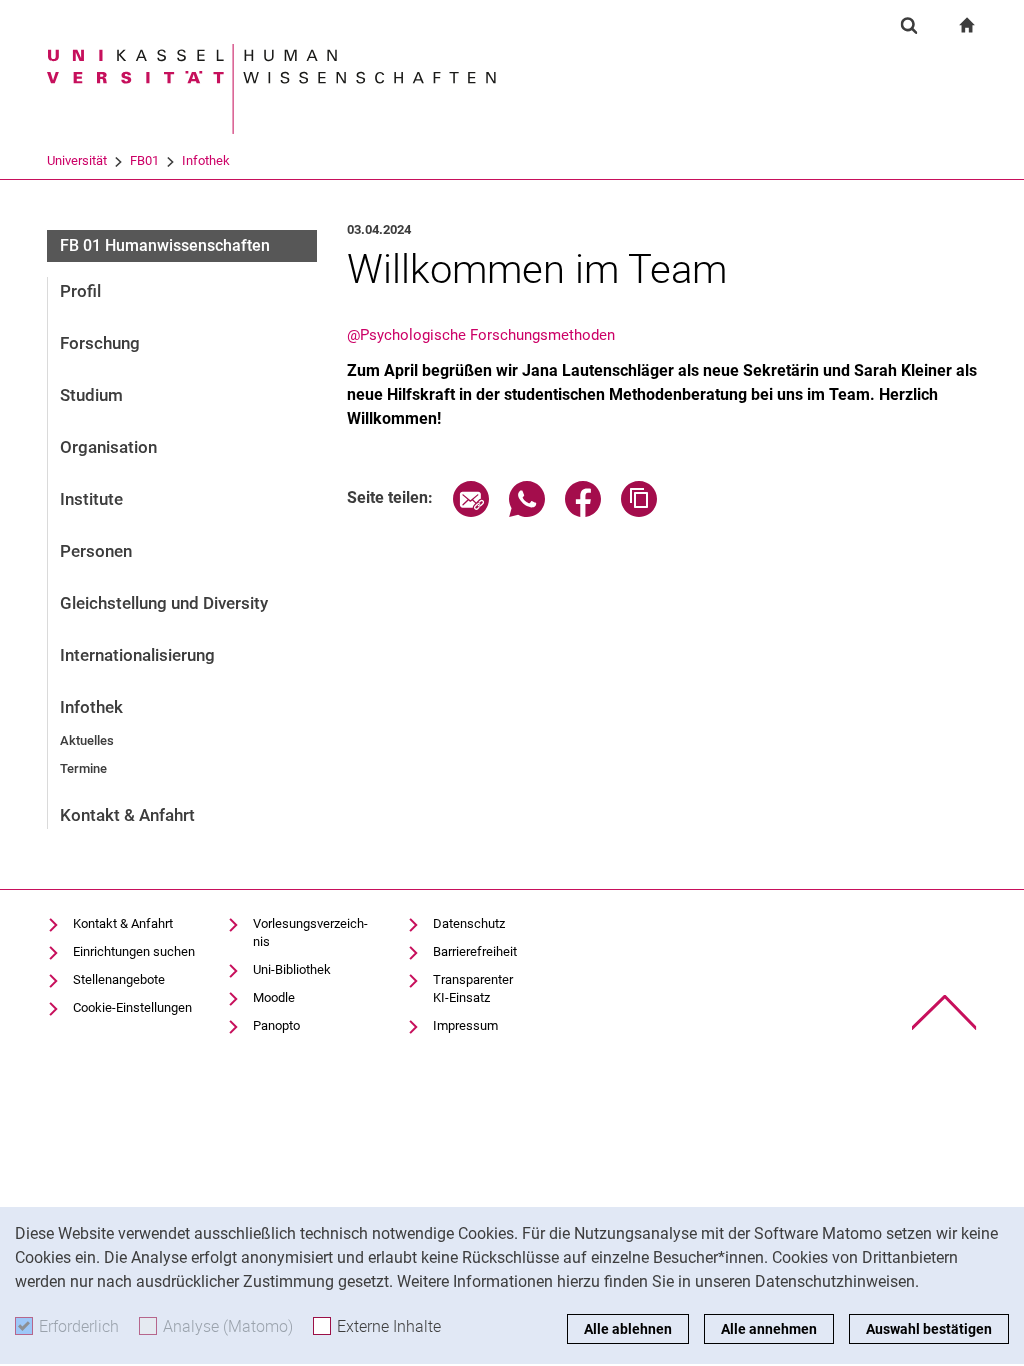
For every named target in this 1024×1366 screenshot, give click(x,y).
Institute (91, 499)
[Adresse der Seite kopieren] (639, 511)
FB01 (144, 160)
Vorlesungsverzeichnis (310, 932)
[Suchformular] (909, 25)
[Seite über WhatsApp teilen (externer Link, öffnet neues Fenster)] (527, 511)
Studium (91, 395)
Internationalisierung (137, 655)
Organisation (108, 447)
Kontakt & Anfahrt (127, 815)
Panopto (276, 1025)
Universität (77, 160)
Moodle (274, 997)
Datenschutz (469, 923)
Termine (83, 768)
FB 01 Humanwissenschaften (165, 245)
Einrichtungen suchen (134, 951)
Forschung (100, 343)
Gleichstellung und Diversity (164, 603)
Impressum (465, 1025)
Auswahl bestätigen (929, 1329)
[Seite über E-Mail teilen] (471, 511)
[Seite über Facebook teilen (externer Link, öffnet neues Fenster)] (583, 511)
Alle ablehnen (628, 1329)
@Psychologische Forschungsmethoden (481, 335)
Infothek (206, 160)
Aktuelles (87, 740)
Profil (80, 291)
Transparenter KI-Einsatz (473, 988)
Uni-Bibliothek (292, 969)
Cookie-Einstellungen (132, 1007)
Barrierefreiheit (475, 951)
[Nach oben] (944, 1012)
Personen (96, 551)
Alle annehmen (769, 1329)
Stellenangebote (119, 979)
